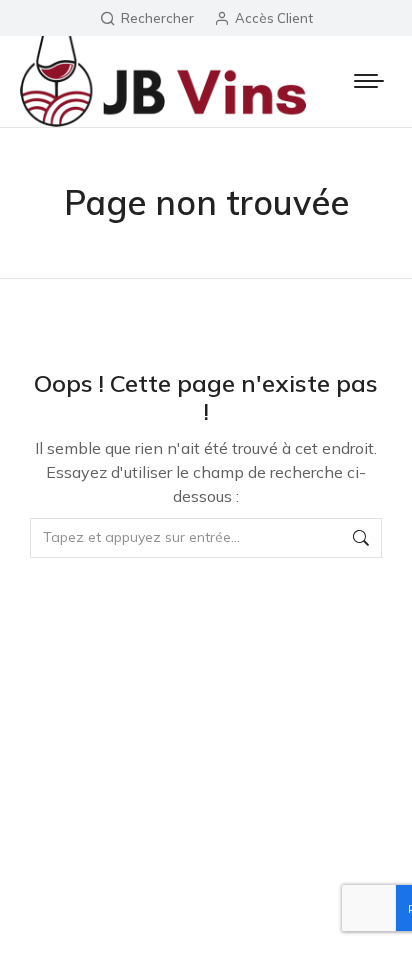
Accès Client (274, 18)
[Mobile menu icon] (369, 81)
